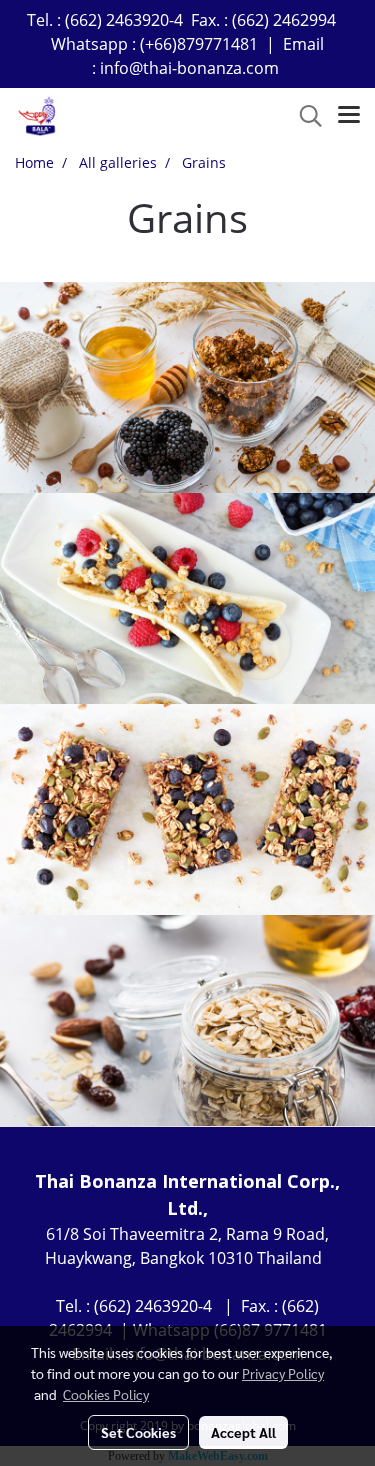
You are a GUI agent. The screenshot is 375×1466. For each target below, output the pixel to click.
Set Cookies (138, 1432)
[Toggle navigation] (349, 116)
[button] (304, 116)
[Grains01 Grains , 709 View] (187, 387)
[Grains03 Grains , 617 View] (187, 809)
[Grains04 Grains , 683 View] (187, 1020)
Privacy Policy (283, 1373)
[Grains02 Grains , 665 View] (187, 598)
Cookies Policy (106, 1394)
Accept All (243, 1432)
